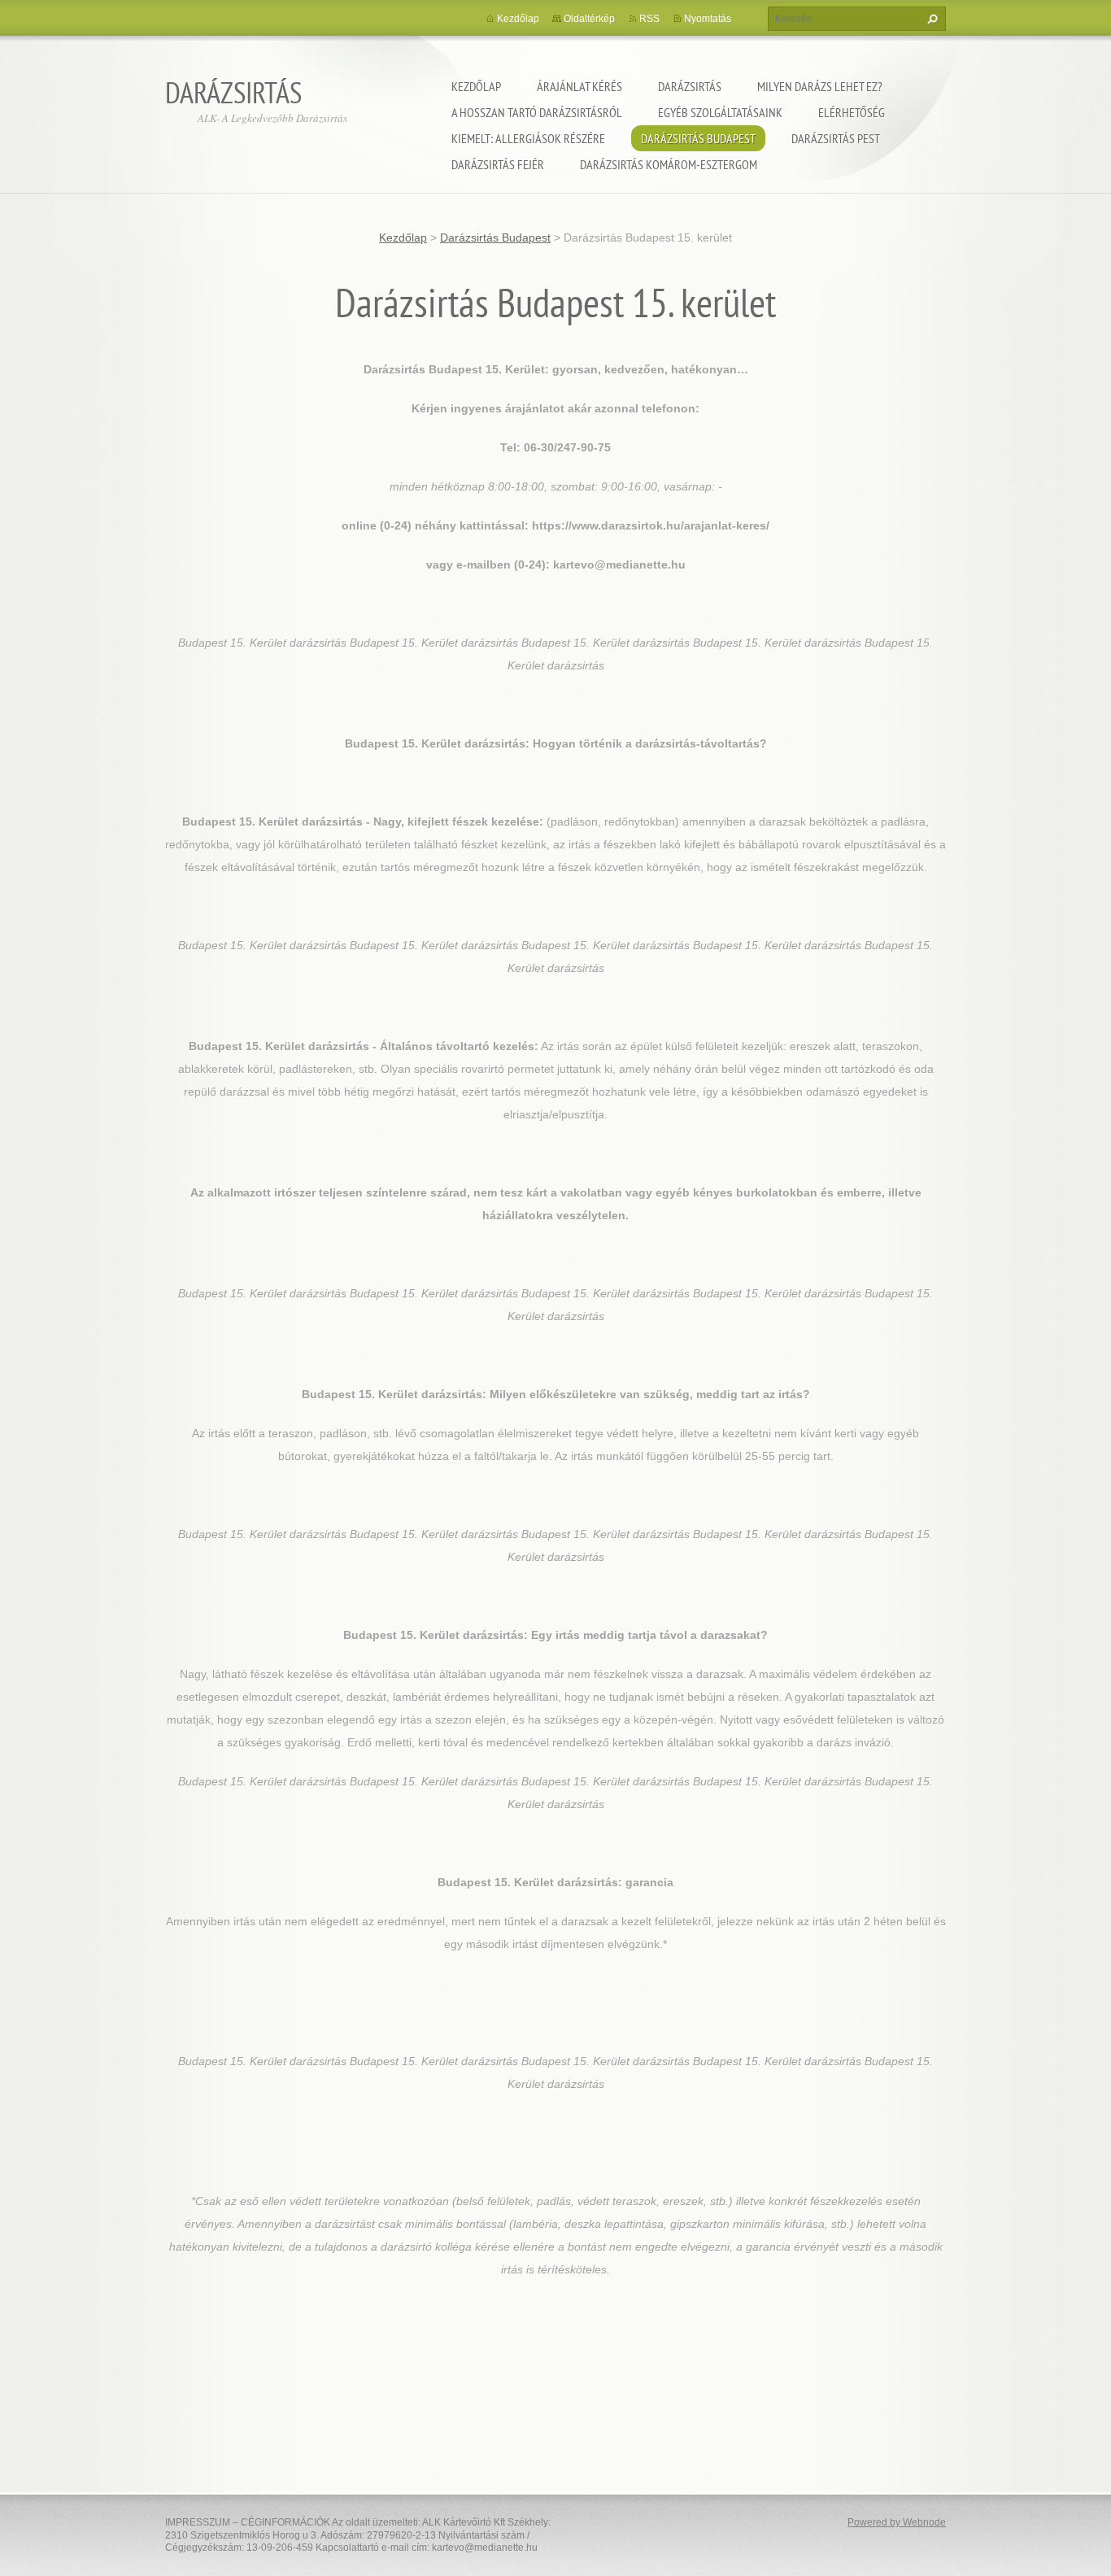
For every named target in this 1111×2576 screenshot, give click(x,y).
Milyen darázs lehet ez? (820, 86)
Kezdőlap (476, 86)
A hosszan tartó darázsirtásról (537, 112)
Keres (930, 19)
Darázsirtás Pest (836, 138)
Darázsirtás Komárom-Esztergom (669, 164)
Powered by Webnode (897, 2522)
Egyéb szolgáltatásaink (720, 112)
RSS (649, 19)
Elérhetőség (852, 112)
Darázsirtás (690, 86)
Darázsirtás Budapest (698, 138)
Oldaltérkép (589, 19)
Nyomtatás (708, 19)
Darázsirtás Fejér (498, 164)
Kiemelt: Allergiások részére (528, 138)
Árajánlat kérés (579, 86)
